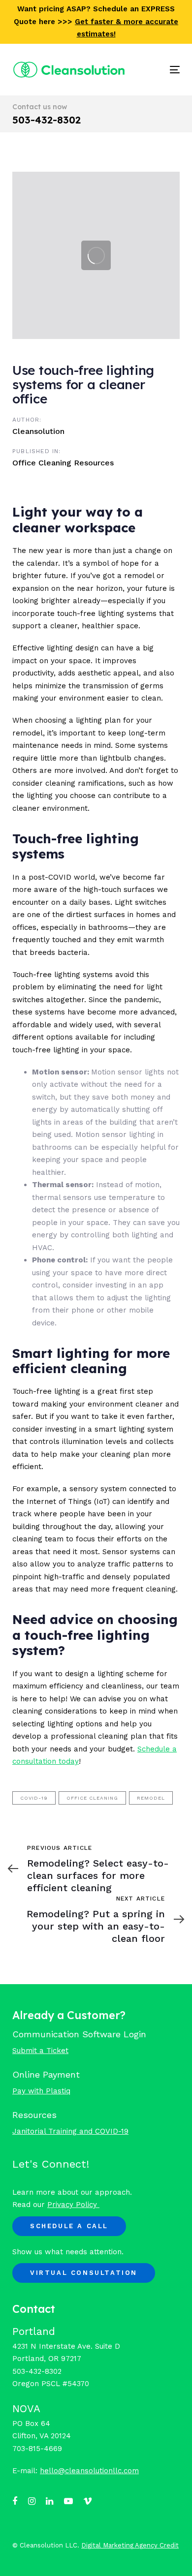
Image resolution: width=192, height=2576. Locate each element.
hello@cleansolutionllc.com (89, 2471)
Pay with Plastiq (41, 2091)
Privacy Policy (73, 2205)
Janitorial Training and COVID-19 (70, 2131)
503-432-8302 (47, 120)
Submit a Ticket (40, 2051)
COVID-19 (34, 1798)
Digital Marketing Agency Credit (130, 2545)
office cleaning (92, 1798)
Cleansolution (38, 431)
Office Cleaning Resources (63, 463)
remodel (151, 1798)
